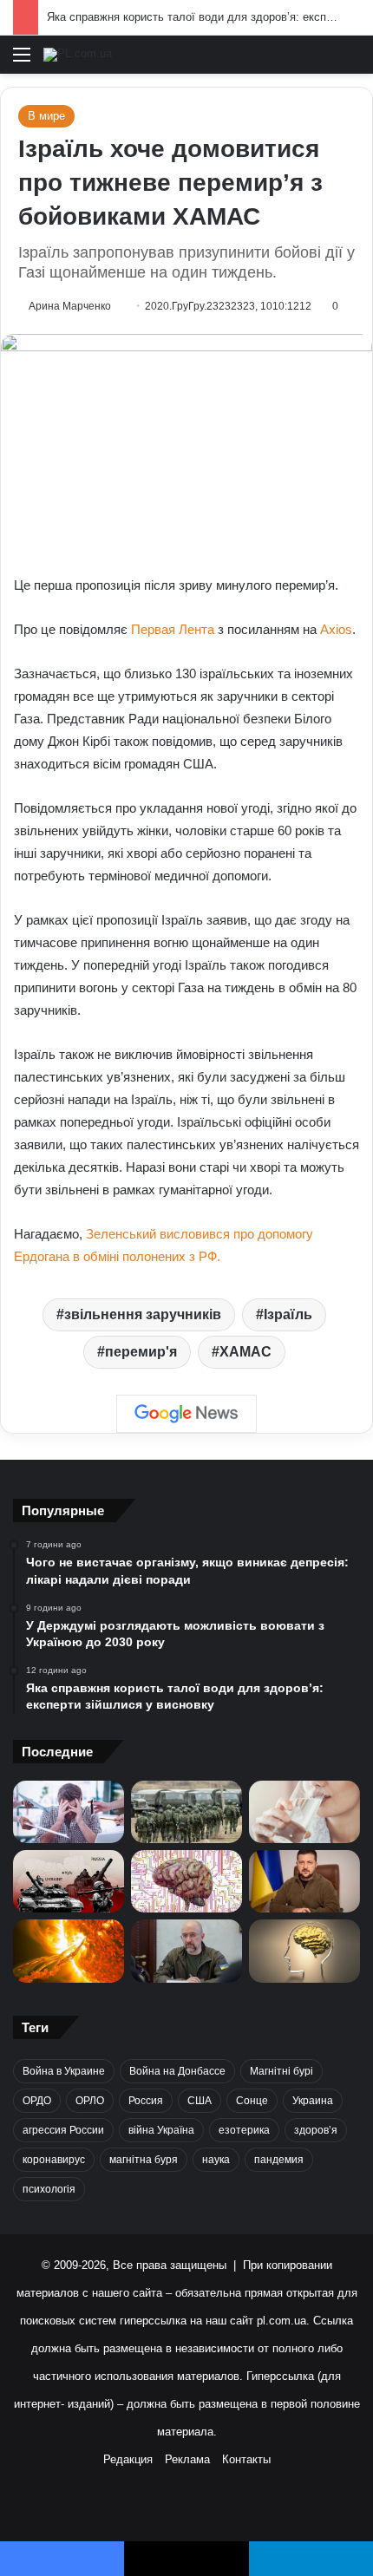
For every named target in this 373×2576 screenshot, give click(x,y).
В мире (46, 116)
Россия (146, 2101)
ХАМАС (245, 1352)
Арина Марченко (70, 306)
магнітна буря (144, 2160)
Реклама (187, 2459)
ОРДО (37, 2101)
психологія (49, 2189)
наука (216, 2160)
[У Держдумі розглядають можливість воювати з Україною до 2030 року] (186, 1812)
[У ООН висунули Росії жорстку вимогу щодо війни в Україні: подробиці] (69, 1881)
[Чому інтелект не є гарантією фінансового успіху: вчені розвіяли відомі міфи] (304, 1951)
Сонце (252, 2101)
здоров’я (316, 2130)
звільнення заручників (143, 1314)
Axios (336, 629)
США (200, 2101)
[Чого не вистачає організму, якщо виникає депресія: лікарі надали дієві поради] (69, 1812)
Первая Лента (173, 629)
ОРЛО (90, 2101)
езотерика (244, 2130)
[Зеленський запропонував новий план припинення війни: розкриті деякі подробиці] (304, 1881)
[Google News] (186, 1414)
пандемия (279, 2160)
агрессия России (63, 2130)
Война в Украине (64, 2071)
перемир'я (141, 1352)
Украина (313, 2101)
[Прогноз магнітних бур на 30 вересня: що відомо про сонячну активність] (69, 1951)
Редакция (128, 2459)
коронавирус (54, 2160)
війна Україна (161, 2130)
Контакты (246, 2459)
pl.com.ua (281, 2321)
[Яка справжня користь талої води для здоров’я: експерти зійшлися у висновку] (304, 1812)
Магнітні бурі (281, 2071)
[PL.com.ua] (78, 55)
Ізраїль (288, 1314)
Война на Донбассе (177, 2071)
